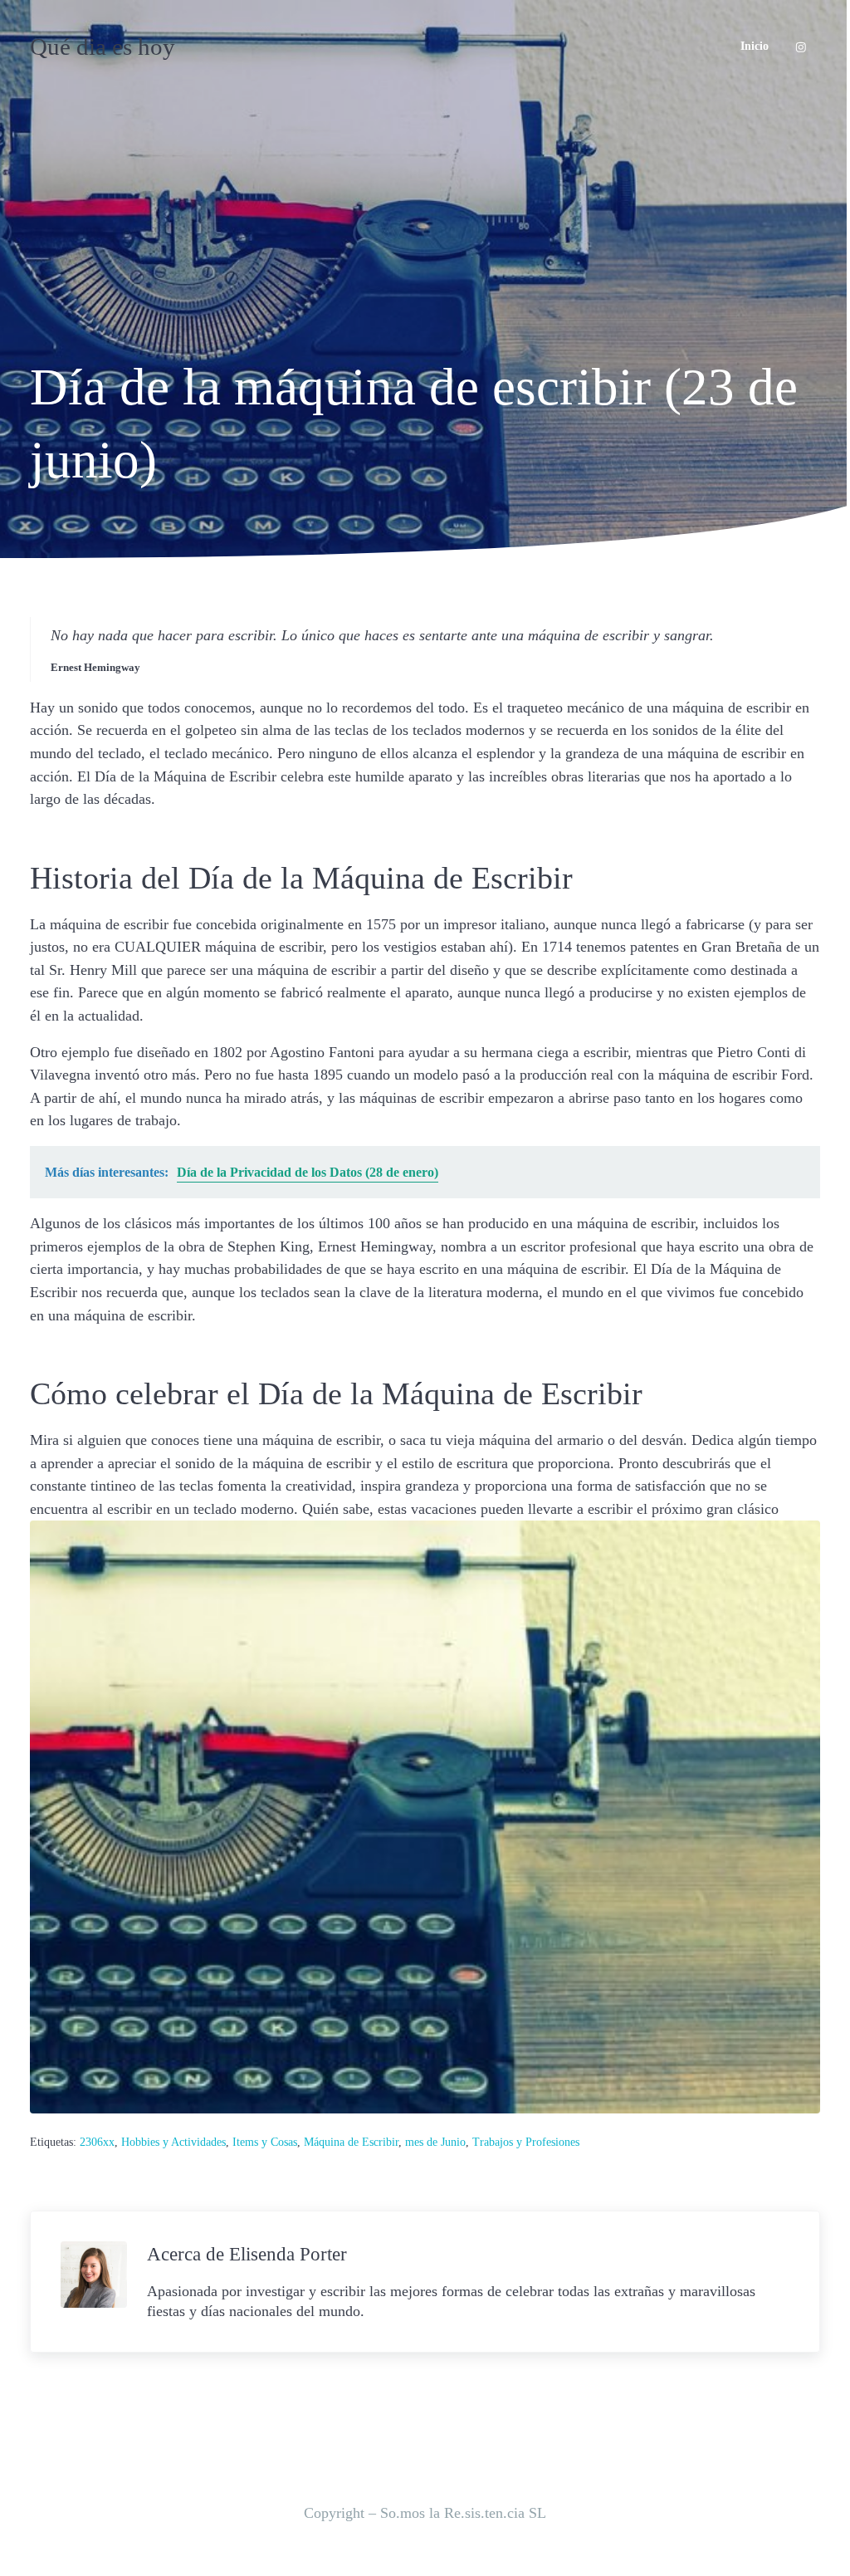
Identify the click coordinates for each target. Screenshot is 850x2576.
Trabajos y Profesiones (526, 2142)
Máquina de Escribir (351, 2142)
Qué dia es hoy (103, 47)
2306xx (97, 2142)
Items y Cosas (265, 2142)
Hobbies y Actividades (173, 2142)
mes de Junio (435, 2142)
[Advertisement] (425, 218)
